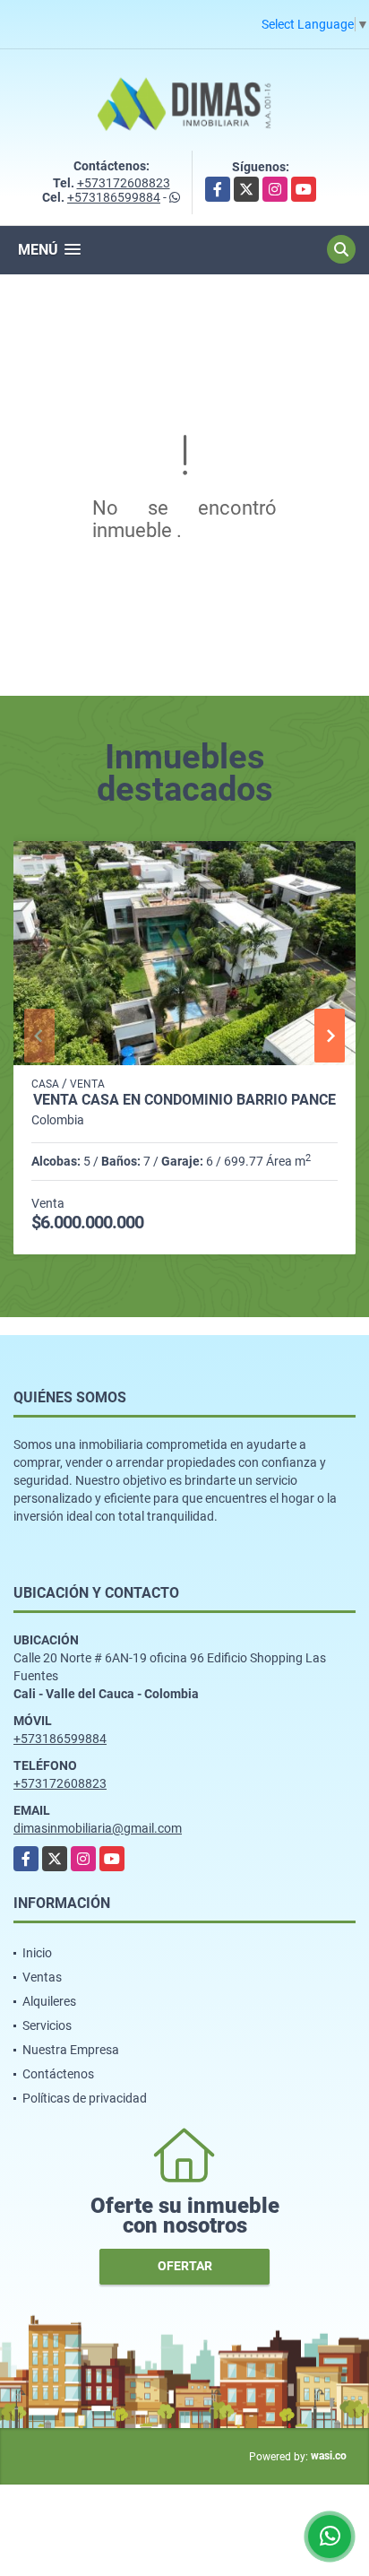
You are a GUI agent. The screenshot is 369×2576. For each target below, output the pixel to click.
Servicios (47, 2025)
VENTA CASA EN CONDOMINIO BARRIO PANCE (184, 1100)
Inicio (37, 1953)
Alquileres (49, 2001)
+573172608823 (124, 183)
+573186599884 (114, 197)
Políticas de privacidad (85, 2098)
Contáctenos (58, 2074)
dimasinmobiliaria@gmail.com (98, 1828)
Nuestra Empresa (71, 2050)
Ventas (42, 1977)
